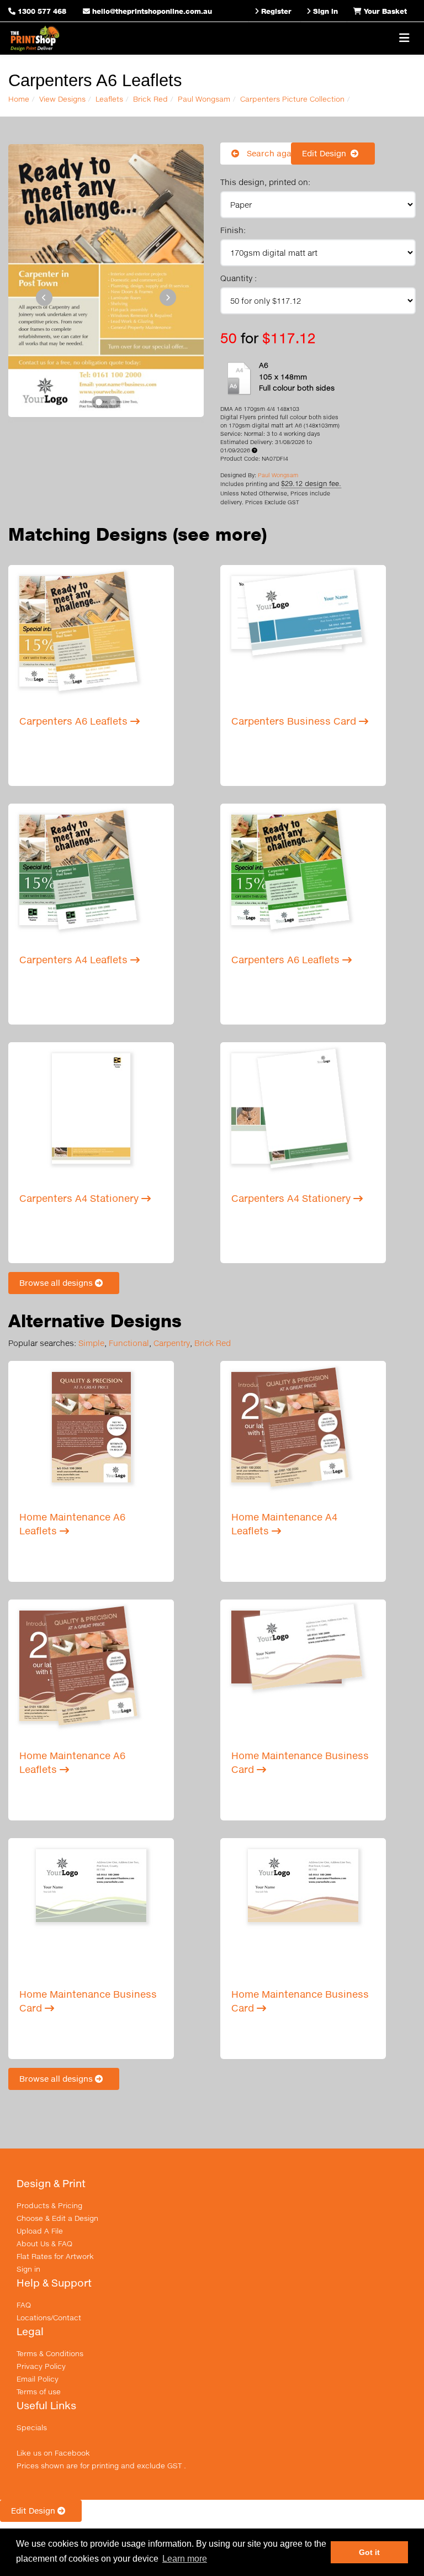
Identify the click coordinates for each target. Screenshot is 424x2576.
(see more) (220, 534)
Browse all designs (57, 1283)
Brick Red (150, 99)
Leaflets (109, 99)
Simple (91, 1343)
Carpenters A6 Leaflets (75, 721)
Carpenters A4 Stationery (80, 1198)
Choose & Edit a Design (57, 2218)
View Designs (62, 99)
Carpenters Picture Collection (292, 99)
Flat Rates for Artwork (55, 2256)
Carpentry (172, 1343)
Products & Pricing (49, 2205)
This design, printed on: (265, 182)
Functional (129, 1343)
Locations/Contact (49, 2318)
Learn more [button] (185, 2559)
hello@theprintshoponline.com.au (151, 11)
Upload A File (40, 2231)
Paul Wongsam (204, 99)
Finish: (233, 230)
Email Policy (38, 2379)
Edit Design (326, 153)
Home (19, 99)
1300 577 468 (42, 11)
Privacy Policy (41, 2366)
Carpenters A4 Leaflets (75, 960)
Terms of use (39, 2392)
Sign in (28, 2269)
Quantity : (239, 278)
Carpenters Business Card (295, 721)
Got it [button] (369, 2552)
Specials (32, 2427)
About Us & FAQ (44, 2244)
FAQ (24, 2305)
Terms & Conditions (50, 2353)
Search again (272, 153)
